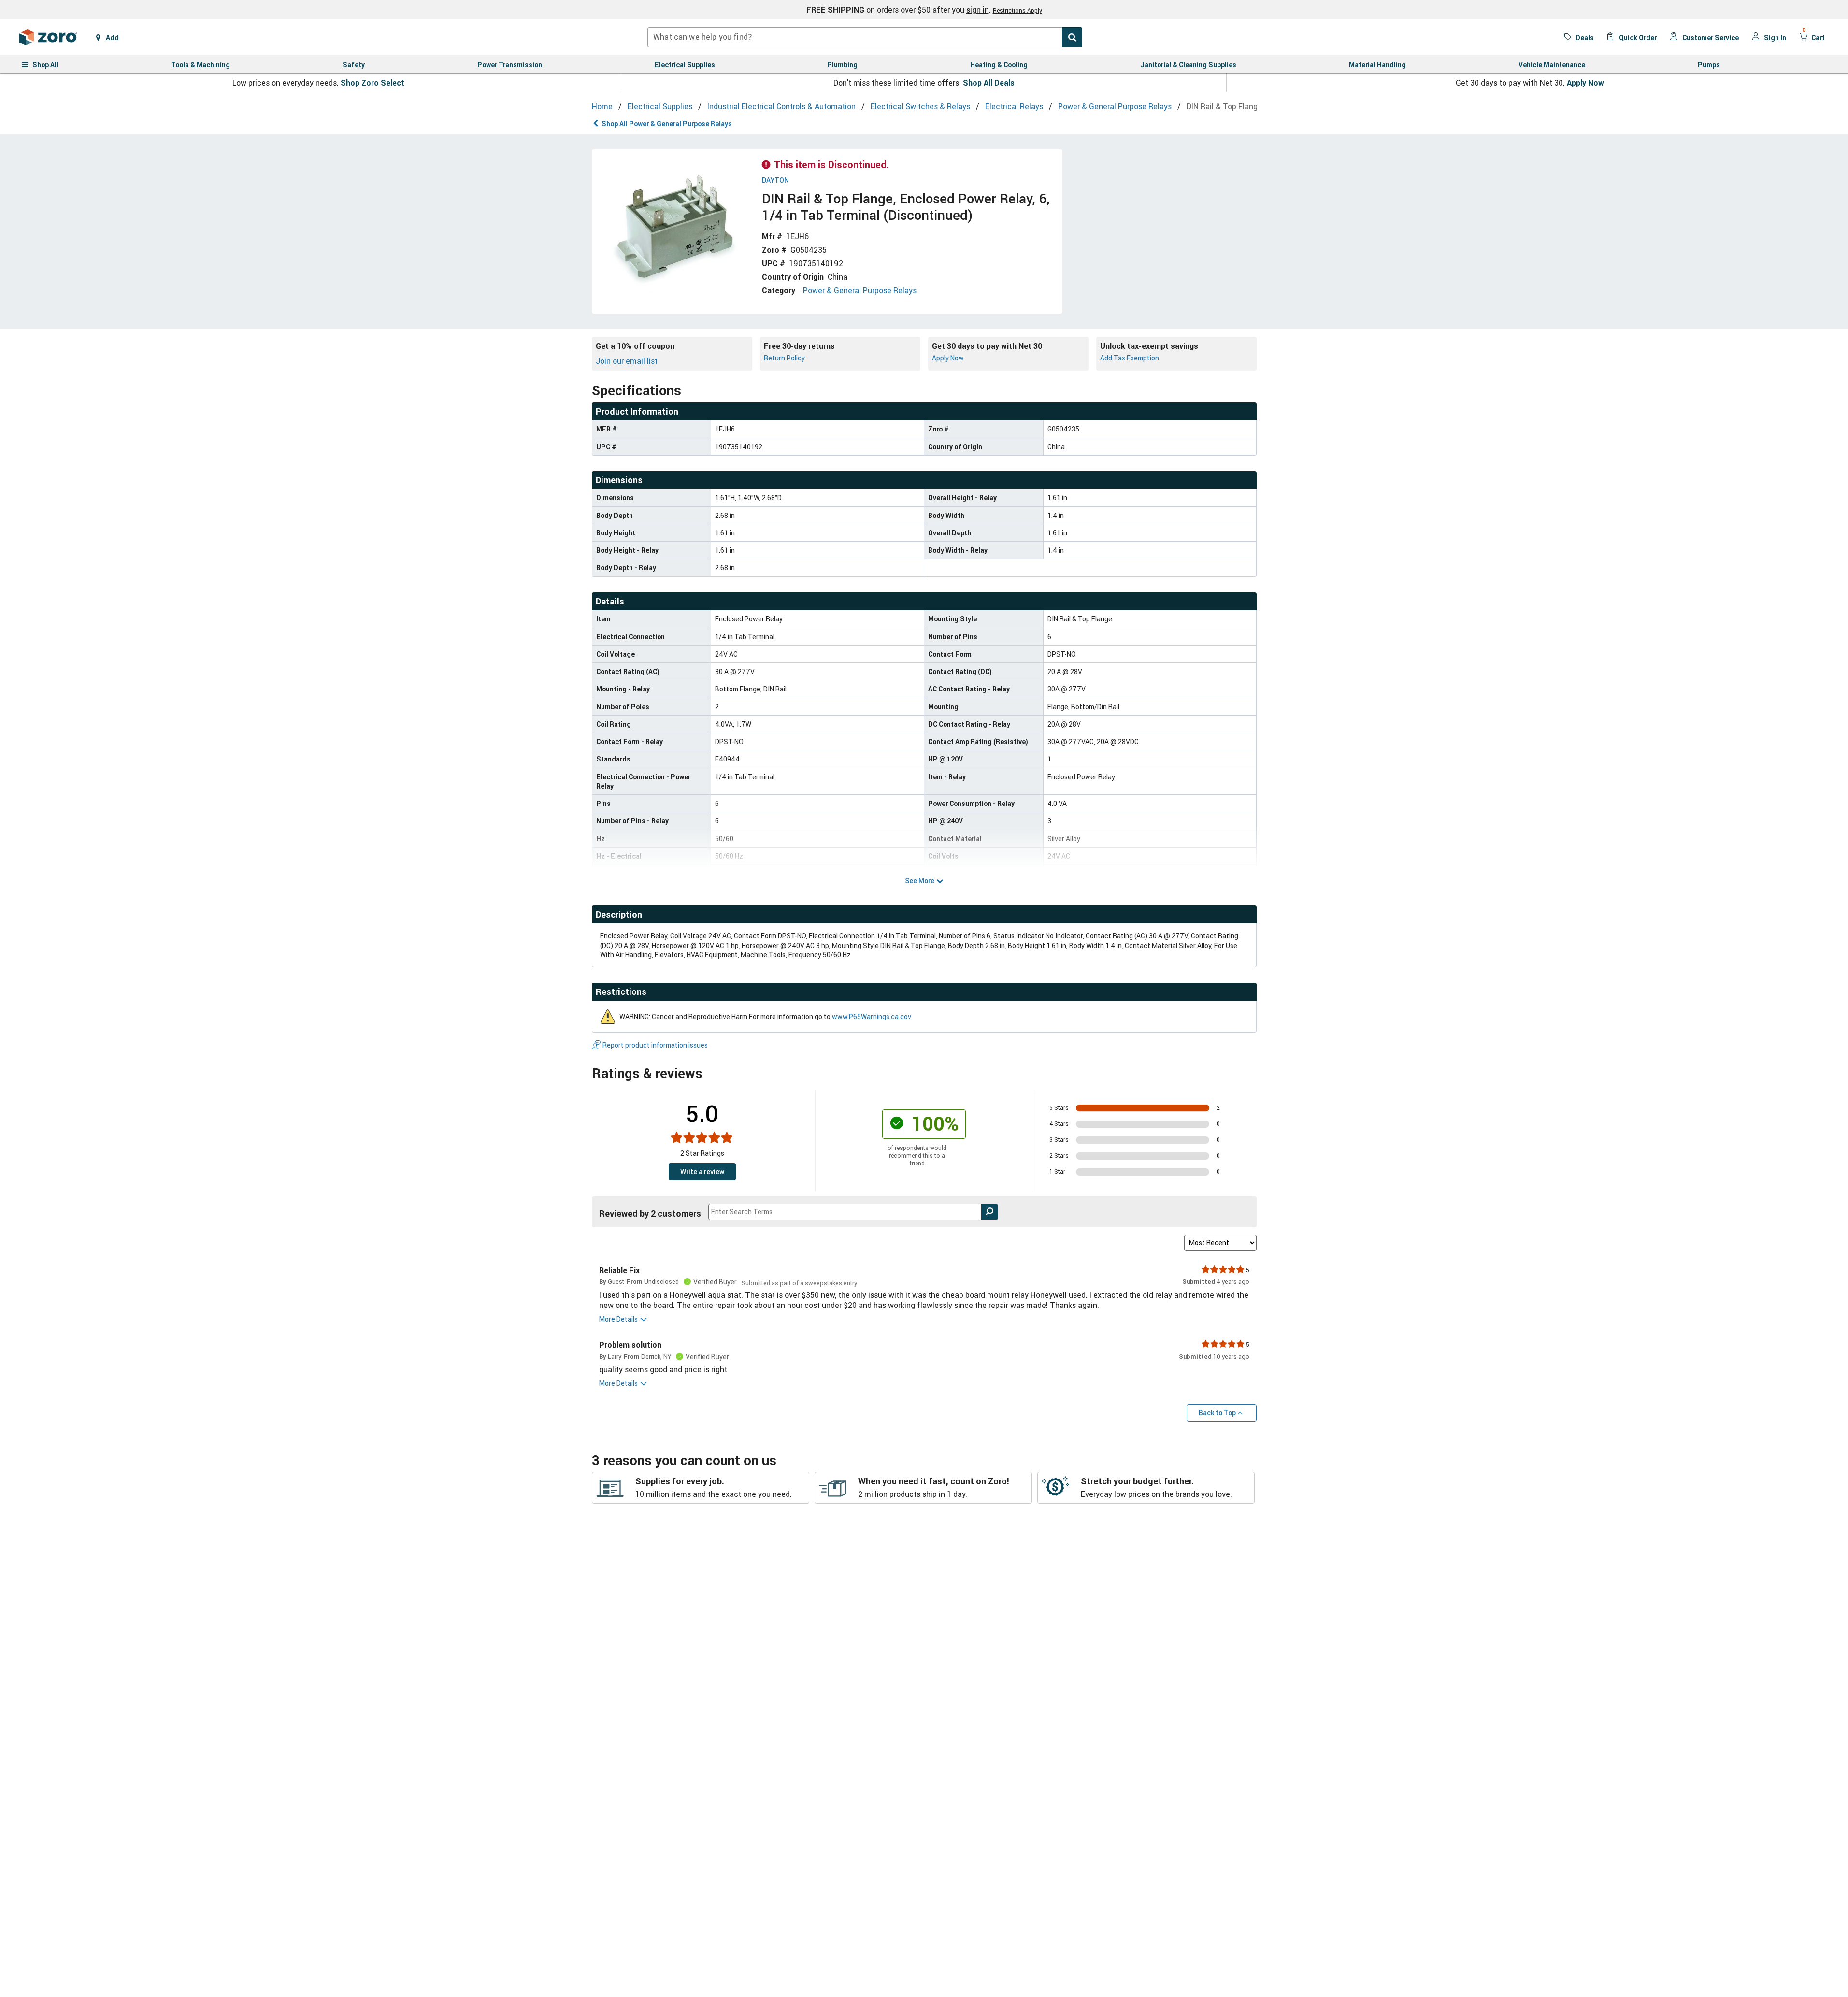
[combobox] (865, 37)
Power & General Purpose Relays (860, 290)
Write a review (702, 1171)
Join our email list (627, 361)
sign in (978, 10)
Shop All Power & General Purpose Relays (667, 123)
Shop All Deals (989, 83)
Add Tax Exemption (1130, 358)
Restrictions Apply (1017, 10)
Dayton (775, 180)
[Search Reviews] (990, 1212)
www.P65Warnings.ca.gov (872, 1016)
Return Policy (784, 358)
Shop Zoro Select (372, 83)
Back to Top (1217, 1413)
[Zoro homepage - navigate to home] (48, 37)
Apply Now (1585, 83)
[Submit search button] (1072, 37)
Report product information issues (655, 1045)
